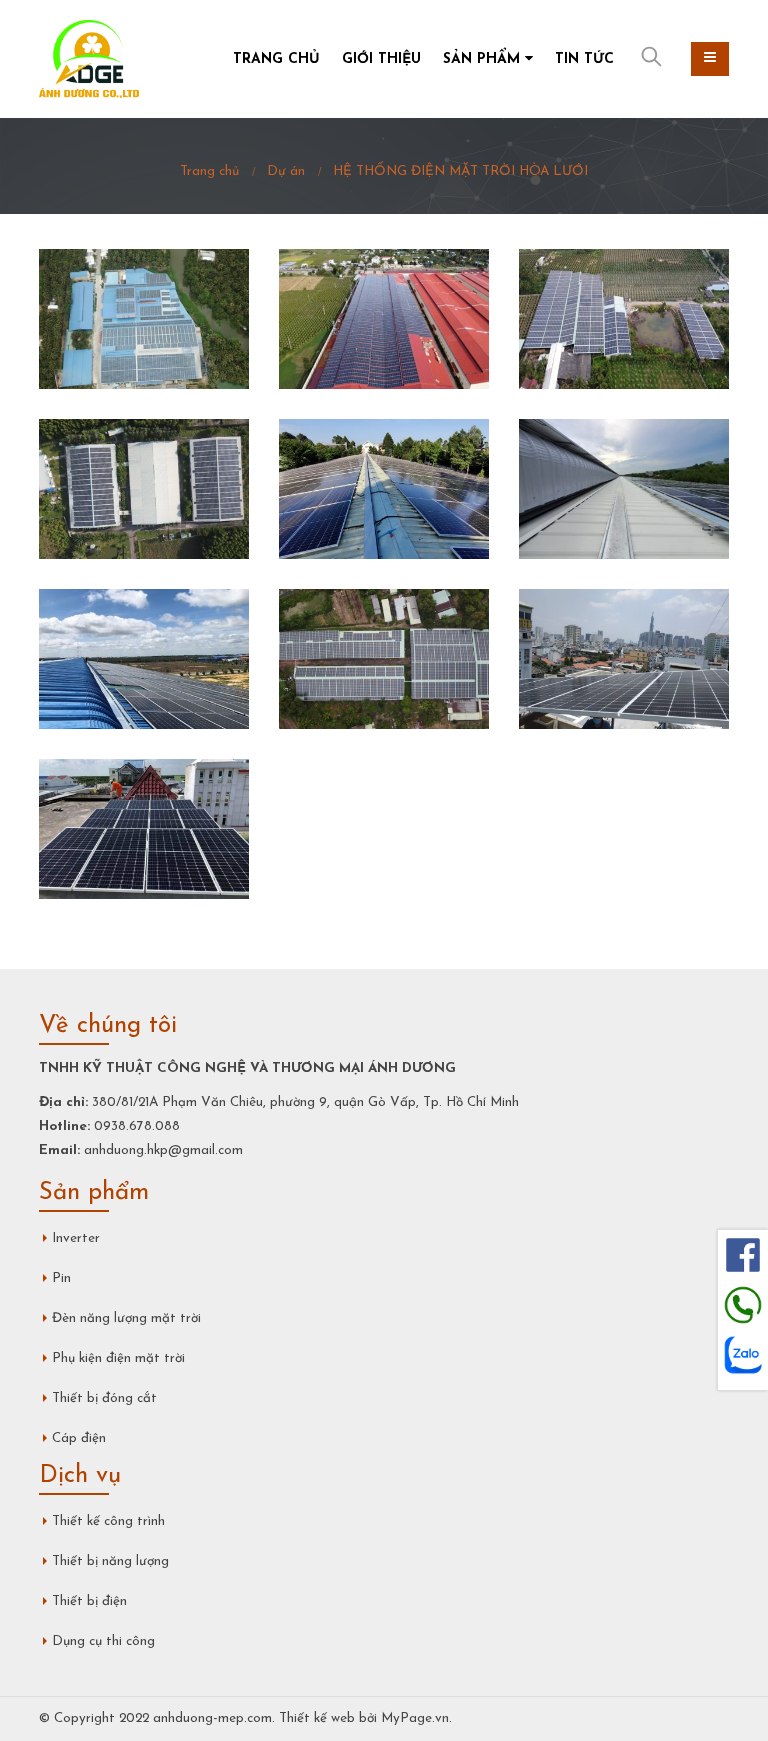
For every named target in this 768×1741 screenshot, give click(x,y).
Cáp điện (79, 1438)
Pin (61, 1278)
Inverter (76, 1238)
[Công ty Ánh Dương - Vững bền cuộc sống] (89, 59)
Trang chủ (276, 59)
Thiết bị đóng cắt (104, 1398)
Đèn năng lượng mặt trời (126, 1318)
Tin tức (584, 59)
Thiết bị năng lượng (110, 1561)
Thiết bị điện (89, 1601)
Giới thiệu (381, 59)
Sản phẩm (481, 59)
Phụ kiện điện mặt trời (118, 1358)
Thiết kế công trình (108, 1521)
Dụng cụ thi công (103, 1641)
